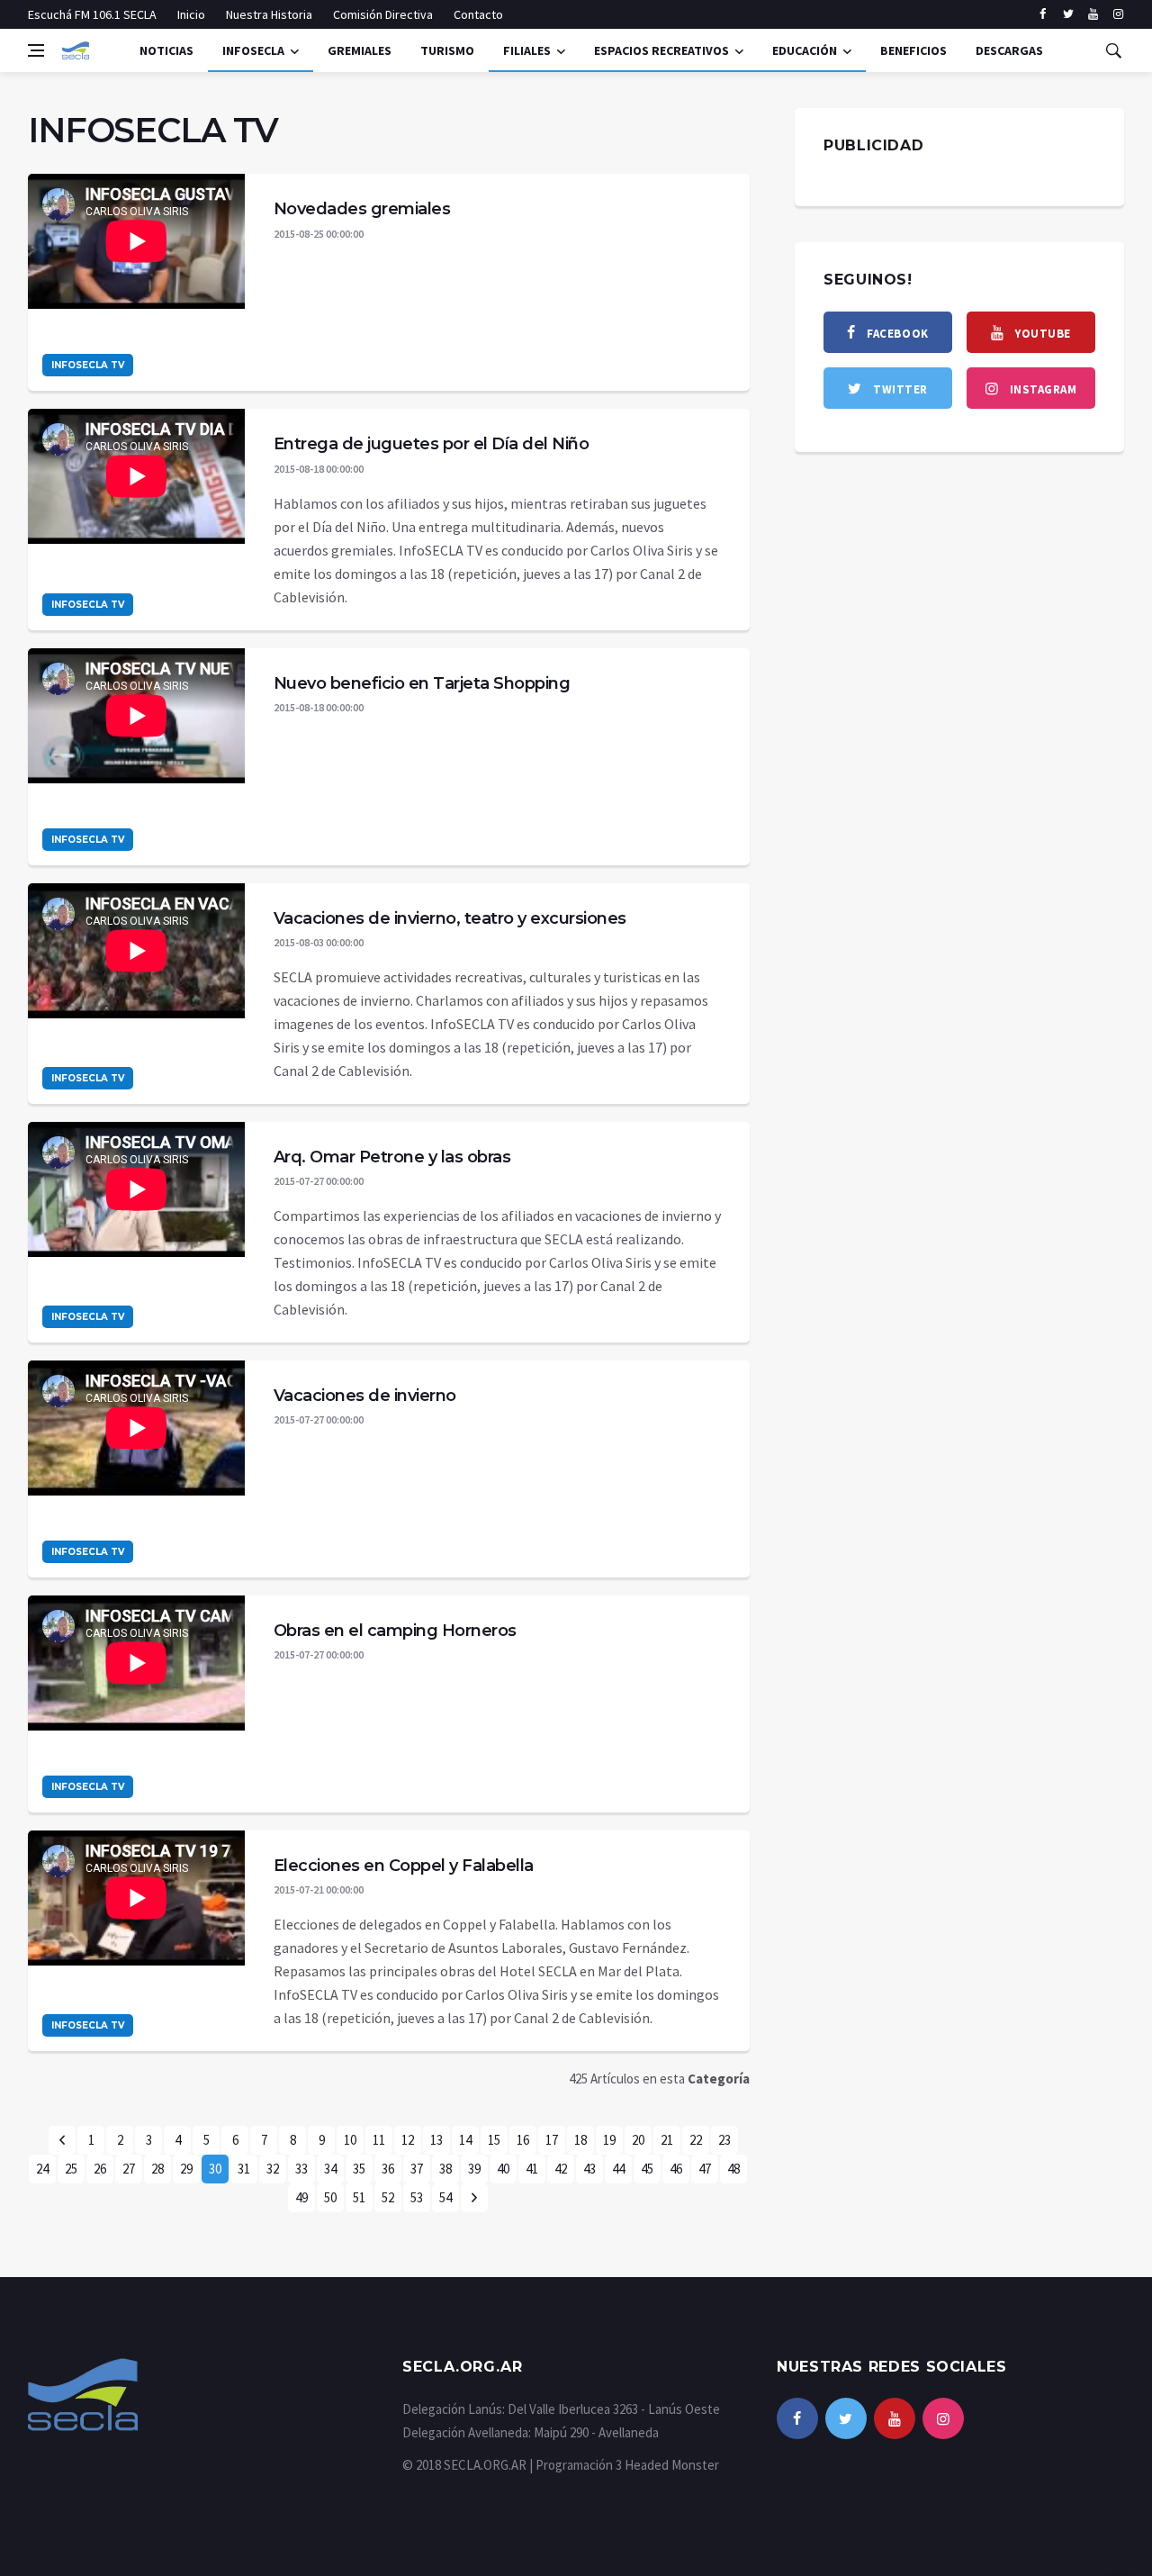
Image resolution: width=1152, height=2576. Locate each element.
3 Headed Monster (667, 2465)
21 (667, 2140)
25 (71, 2169)
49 (301, 2197)
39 (474, 2169)
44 (618, 2169)
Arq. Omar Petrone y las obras (392, 1157)
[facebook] (1043, 14)
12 (408, 2140)
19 (609, 2140)
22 (696, 2140)
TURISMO (447, 50)
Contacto (478, 14)
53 (417, 2197)
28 (157, 2169)
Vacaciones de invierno (365, 1396)
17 (552, 2140)
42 (561, 2169)
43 (589, 2169)
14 (465, 2140)
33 (301, 2169)
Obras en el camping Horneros (395, 1631)
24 (42, 2169)
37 (417, 2169)
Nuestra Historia (269, 14)
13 (436, 2140)
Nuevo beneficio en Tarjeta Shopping (422, 683)
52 (388, 2197)
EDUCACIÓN (805, 50)
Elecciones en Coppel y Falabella (404, 1866)
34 (330, 2169)
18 (580, 2140)
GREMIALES (360, 50)
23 (724, 2140)
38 (445, 2169)
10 (350, 2140)
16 (523, 2140)
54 (445, 2197)
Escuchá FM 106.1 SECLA (92, 14)
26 (100, 2169)
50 (330, 2197)
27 (129, 2169)
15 (494, 2140)
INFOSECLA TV (88, 365)
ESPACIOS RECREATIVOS (661, 50)
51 (359, 2197)
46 (676, 2169)
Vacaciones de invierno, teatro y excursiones (450, 918)
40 (503, 2169)
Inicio (191, 14)
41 (532, 2169)
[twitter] (1068, 14)
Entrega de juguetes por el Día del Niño (432, 444)
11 (379, 2140)
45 (647, 2169)
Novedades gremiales (362, 209)
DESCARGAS (1009, 50)
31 (244, 2169)
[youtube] (1093, 14)
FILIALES (527, 50)
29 (186, 2169)
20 (638, 2140)
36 (388, 2169)
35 (359, 2169)
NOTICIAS (166, 50)
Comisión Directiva (383, 14)
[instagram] (1118, 14)
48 (733, 2169)
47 (705, 2169)
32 (273, 2169)
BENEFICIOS (913, 50)
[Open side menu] (36, 50)
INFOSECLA (253, 50)
